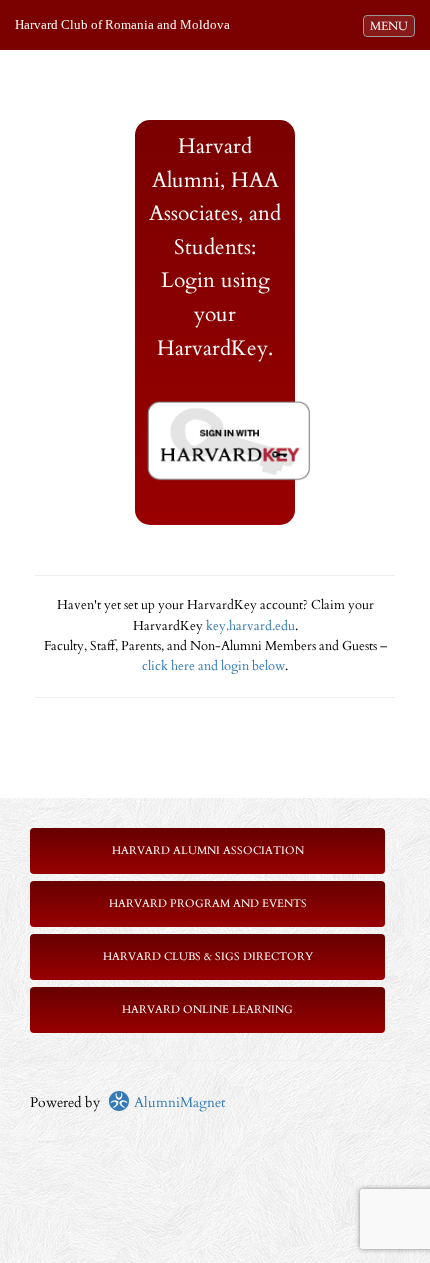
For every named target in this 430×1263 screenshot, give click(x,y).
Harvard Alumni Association (208, 850)
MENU (392, 25)
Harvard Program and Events (208, 903)
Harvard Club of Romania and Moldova (122, 24)
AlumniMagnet (177, 1102)
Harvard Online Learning (207, 1009)
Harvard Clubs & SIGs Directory (208, 956)
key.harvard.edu (250, 626)
